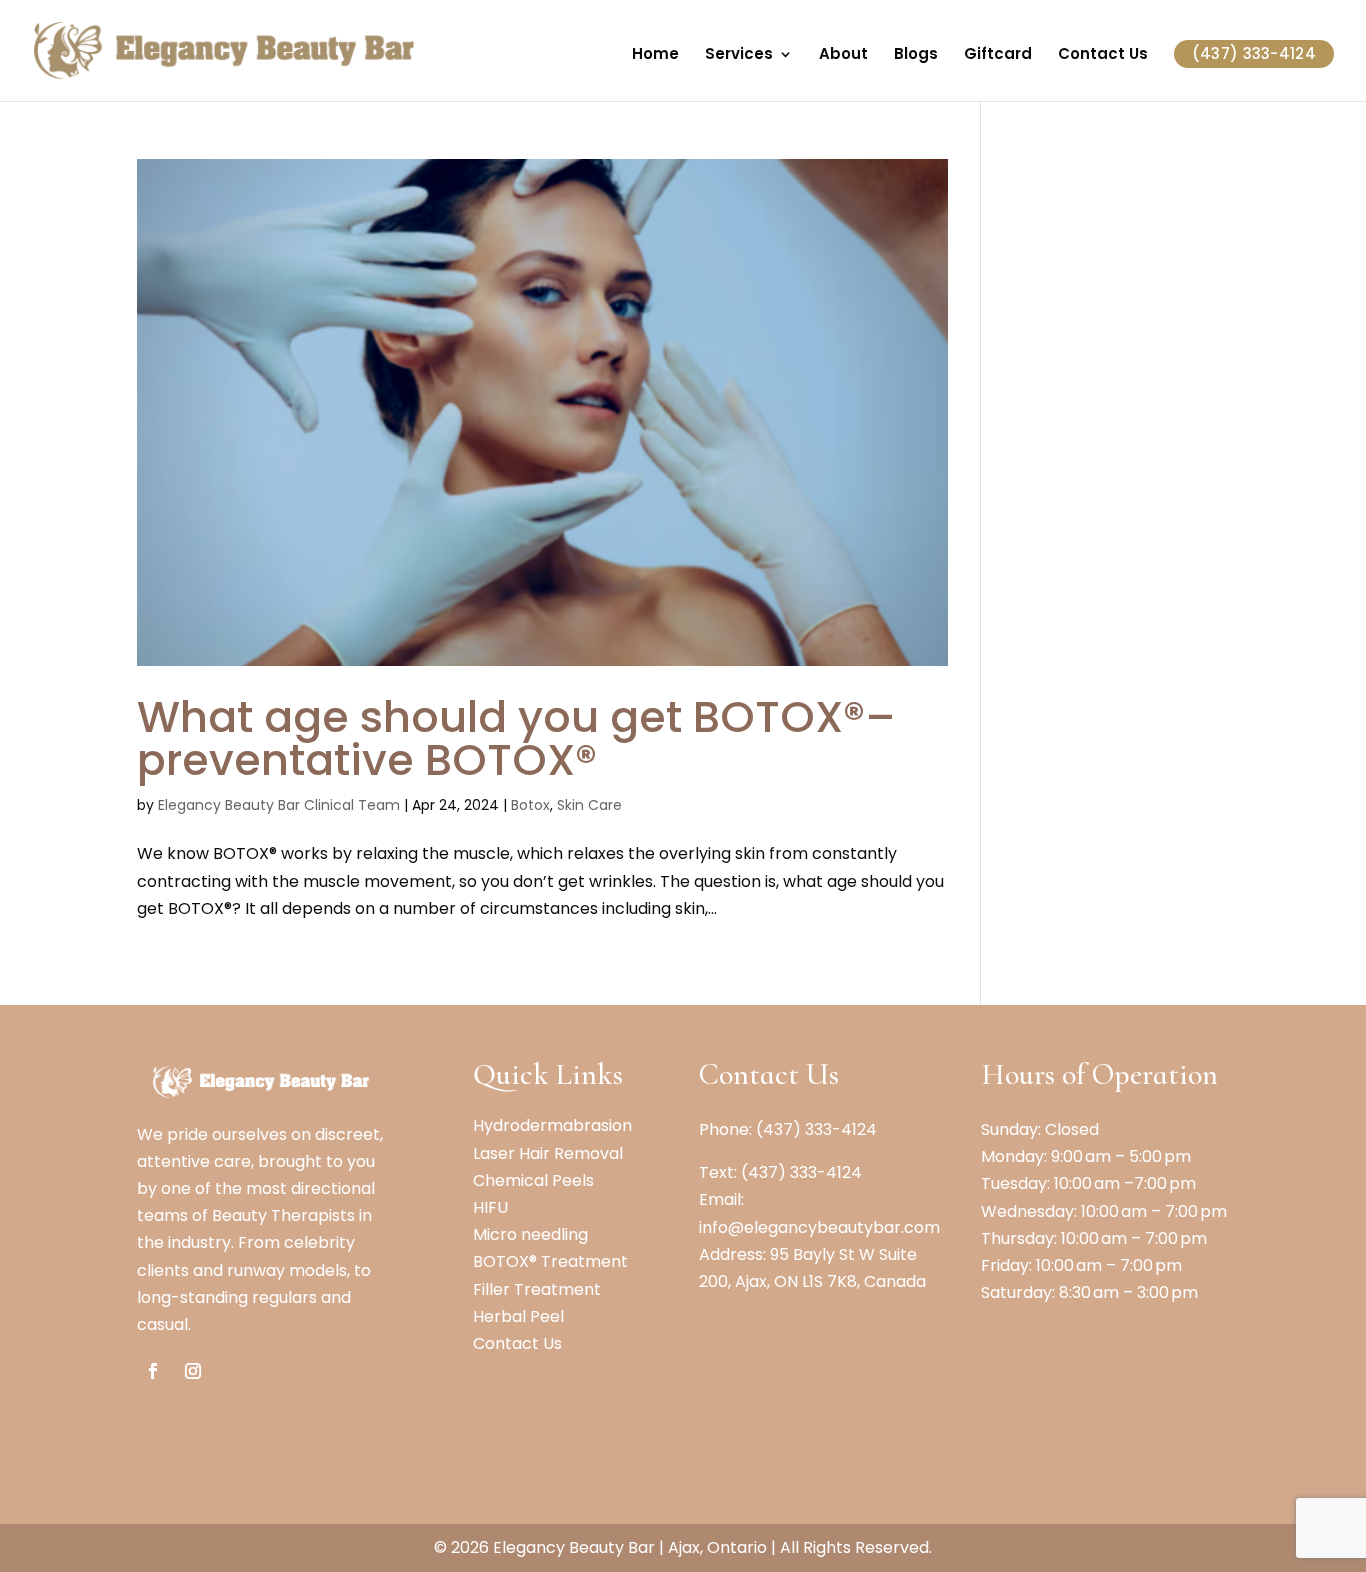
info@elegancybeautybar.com (819, 1227)
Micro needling (530, 1234)
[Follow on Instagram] (193, 1371)
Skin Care (589, 805)
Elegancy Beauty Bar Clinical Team (279, 805)
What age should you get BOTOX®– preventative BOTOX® (516, 738)
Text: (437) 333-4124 (780, 1172)
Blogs (916, 55)
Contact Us (1103, 55)
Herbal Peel (518, 1316)
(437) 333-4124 (1254, 53)
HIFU (490, 1207)
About (843, 55)
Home (655, 55)
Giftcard (998, 55)
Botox (530, 805)
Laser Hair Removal (548, 1153)
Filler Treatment (537, 1289)
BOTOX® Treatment (550, 1261)
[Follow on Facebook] (153, 1371)
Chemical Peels (533, 1180)
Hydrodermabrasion (552, 1125)
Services (739, 55)
